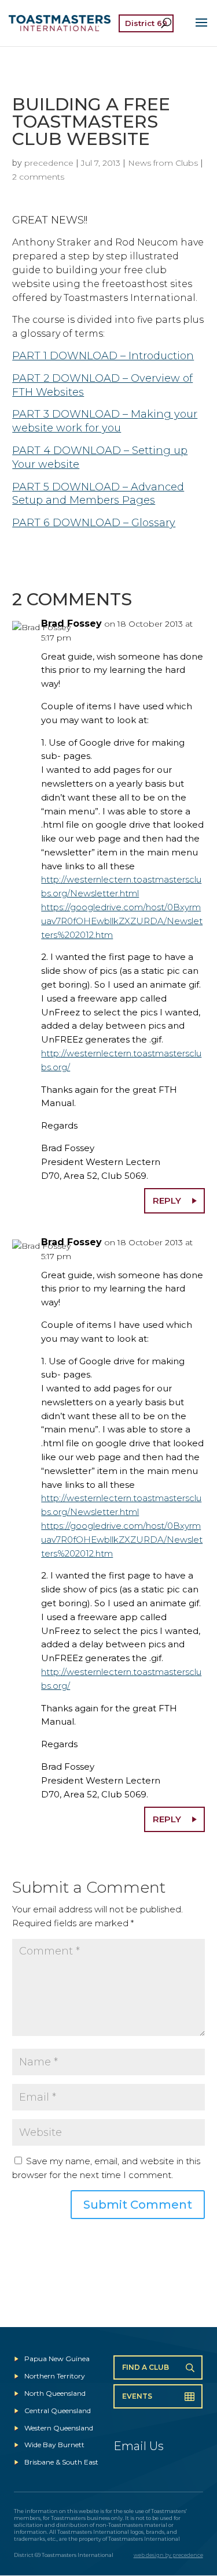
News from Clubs (163, 163)
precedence (49, 163)
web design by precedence (168, 2555)
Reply (167, 1200)
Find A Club (146, 2367)
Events (137, 2396)
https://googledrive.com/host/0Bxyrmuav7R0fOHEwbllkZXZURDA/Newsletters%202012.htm (122, 921)
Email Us (139, 2446)
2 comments (38, 177)
